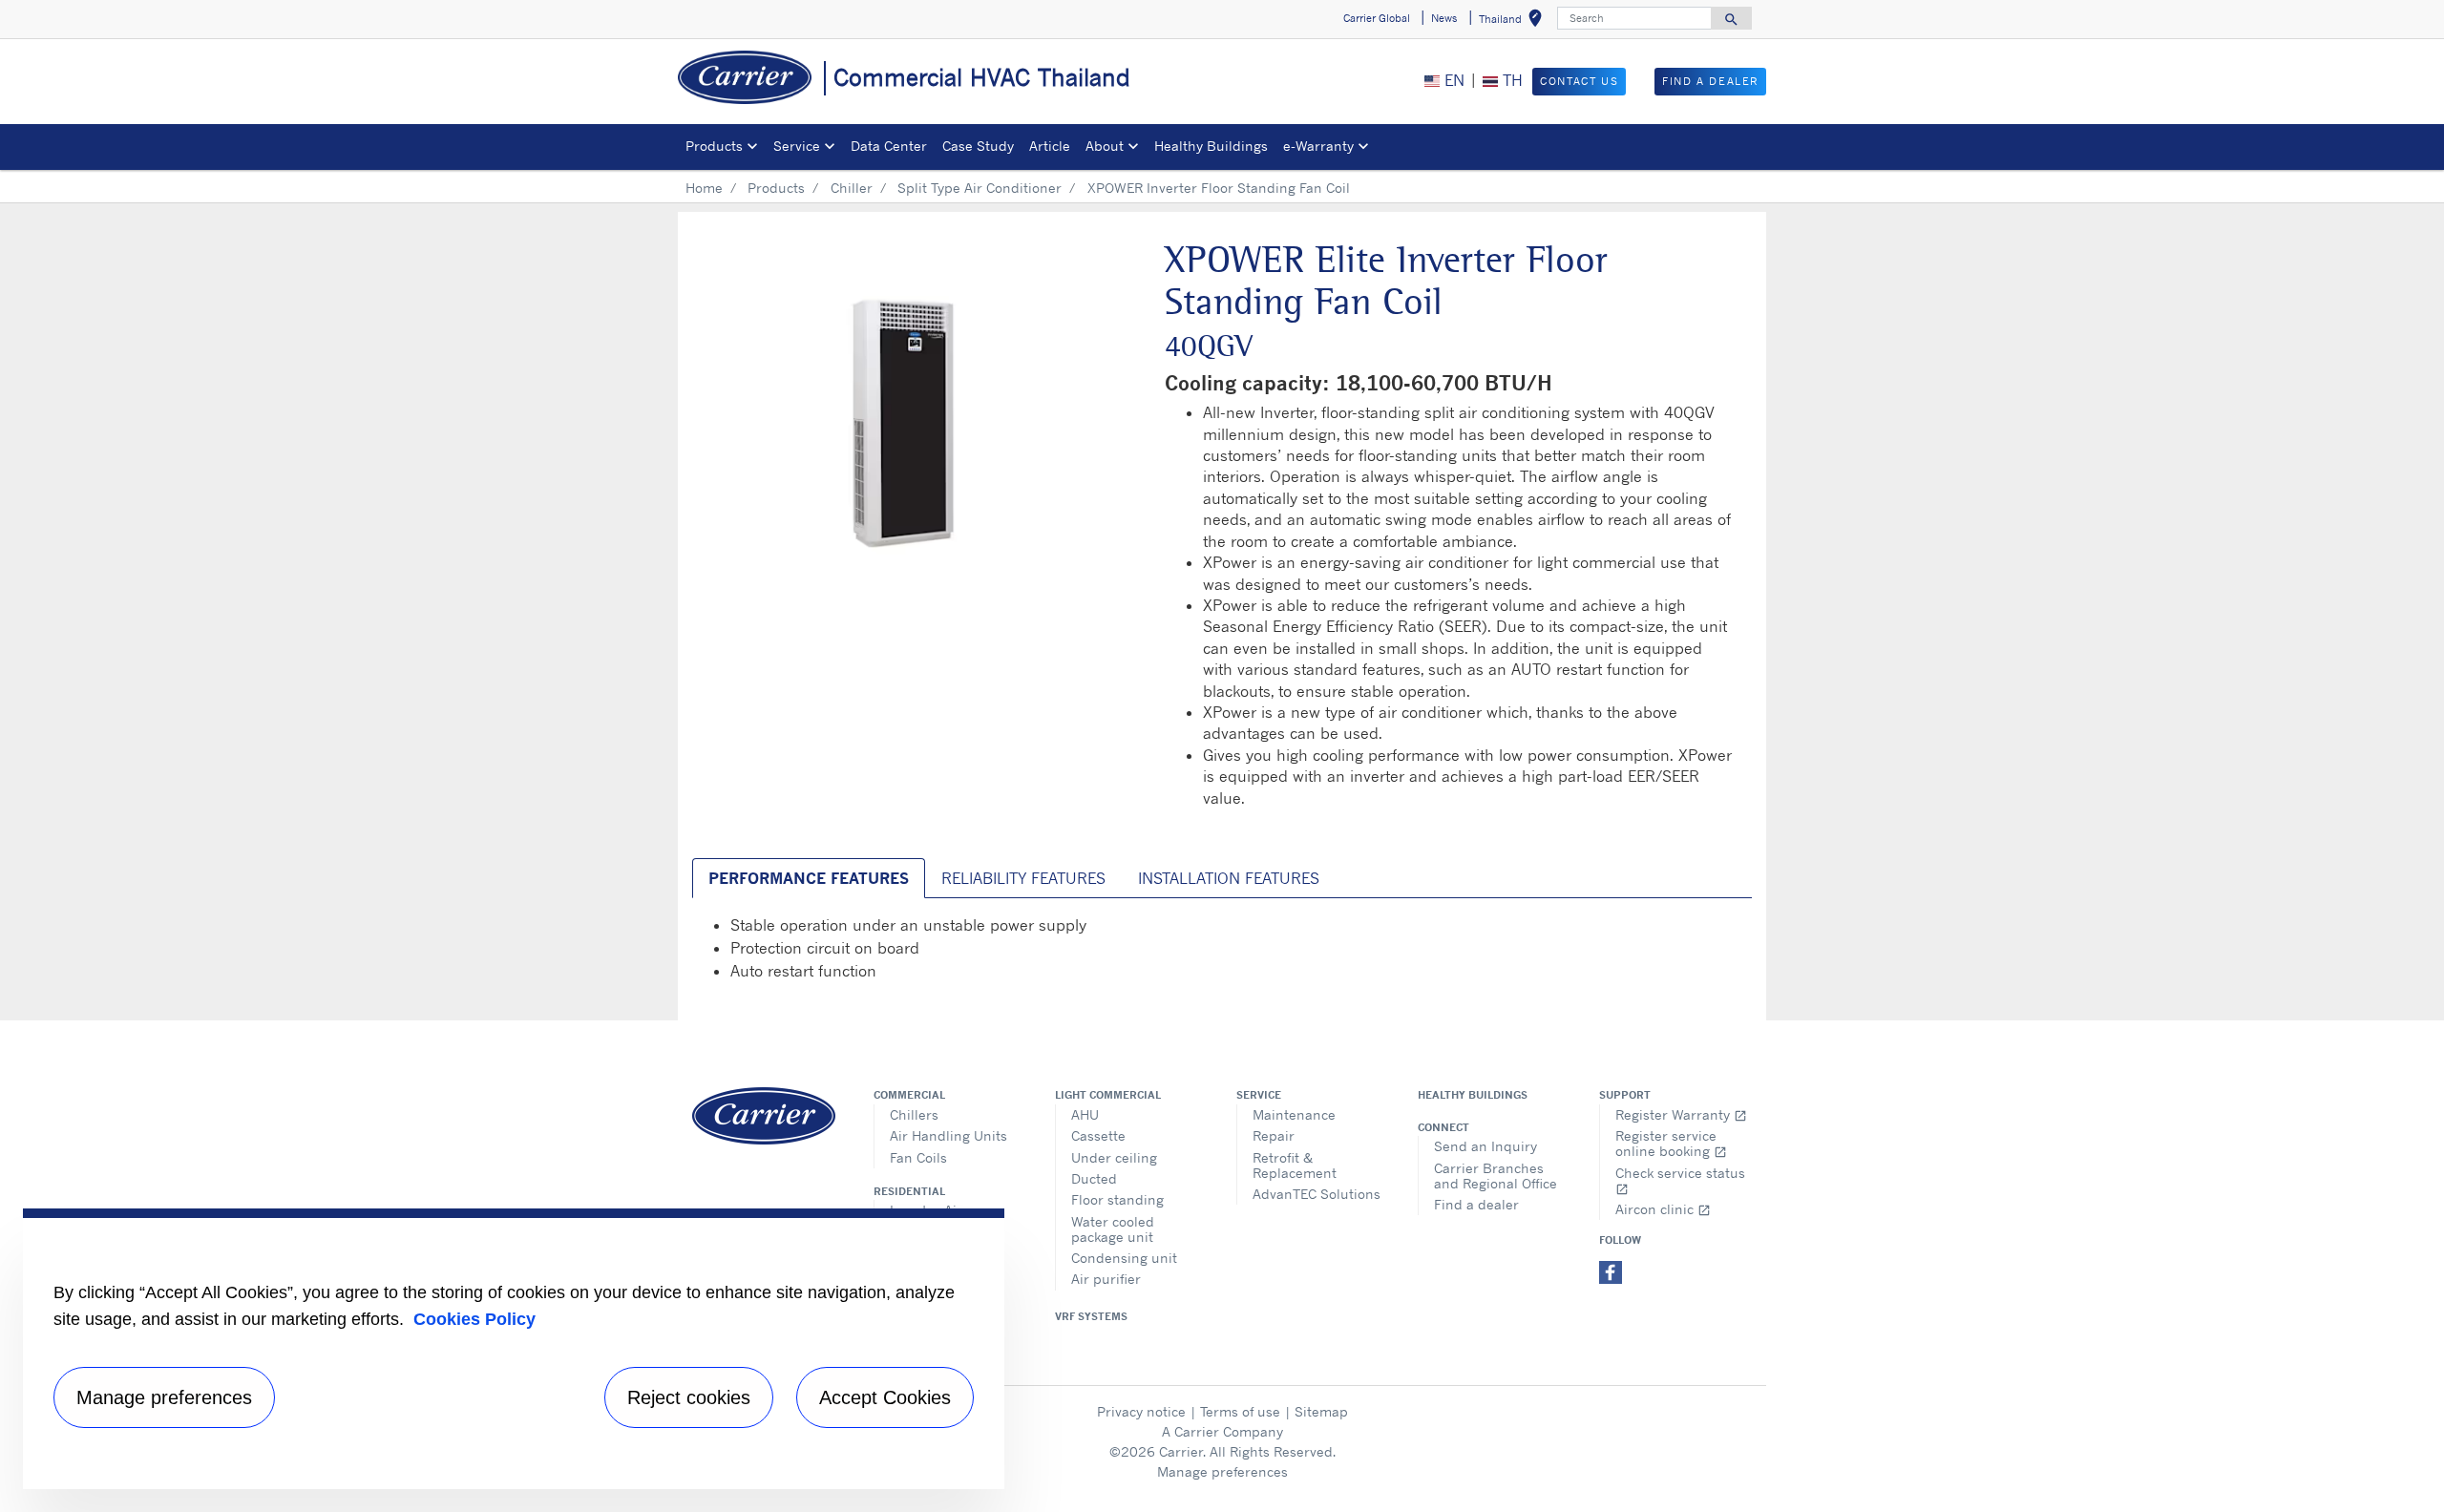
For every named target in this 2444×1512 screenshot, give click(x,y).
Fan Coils (918, 1157)
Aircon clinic (1663, 1209)
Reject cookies (689, 1397)
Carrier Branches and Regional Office (1496, 1176)
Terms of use (1240, 1411)
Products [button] (714, 146)
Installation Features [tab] (1229, 878)
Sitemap (1321, 1411)
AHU (1085, 1114)
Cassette (1098, 1135)
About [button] (1105, 146)
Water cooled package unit (1113, 1229)
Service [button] (797, 146)
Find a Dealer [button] (1710, 81)
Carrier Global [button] (1377, 18)
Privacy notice (1141, 1411)
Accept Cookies (885, 1397)
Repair (1274, 1135)
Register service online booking (1671, 1143)
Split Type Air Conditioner (980, 188)
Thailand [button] (1514, 21)
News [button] (1444, 18)
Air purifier (1106, 1279)
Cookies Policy (474, 1319)
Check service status (1680, 1180)
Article (1050, 146)
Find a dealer (1476, 1204)
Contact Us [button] (1579, 81)
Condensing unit (1124, 1258)
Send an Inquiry (1485, 1146)
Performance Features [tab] (809, 878)
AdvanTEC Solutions (1317, 1194)
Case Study (978, 146)
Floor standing (1117, 1199)
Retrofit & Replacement (1295, 1165)
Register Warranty (1681, 1114)
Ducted (1094, 1178)
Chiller (852, 188)
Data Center (889, 146)
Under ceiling (1114, 1157)
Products (776, 188)
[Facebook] (1611, 1270)
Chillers (914, 1114)
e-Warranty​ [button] (1318, 146)
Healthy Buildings (1211, 146)
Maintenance (1294, 1114)
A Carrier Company (1222, 1431)
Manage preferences (1222, 1471)
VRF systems (1091, 1316)
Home (704, 188)
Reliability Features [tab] (1023, 878)
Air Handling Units (948, 1135)
